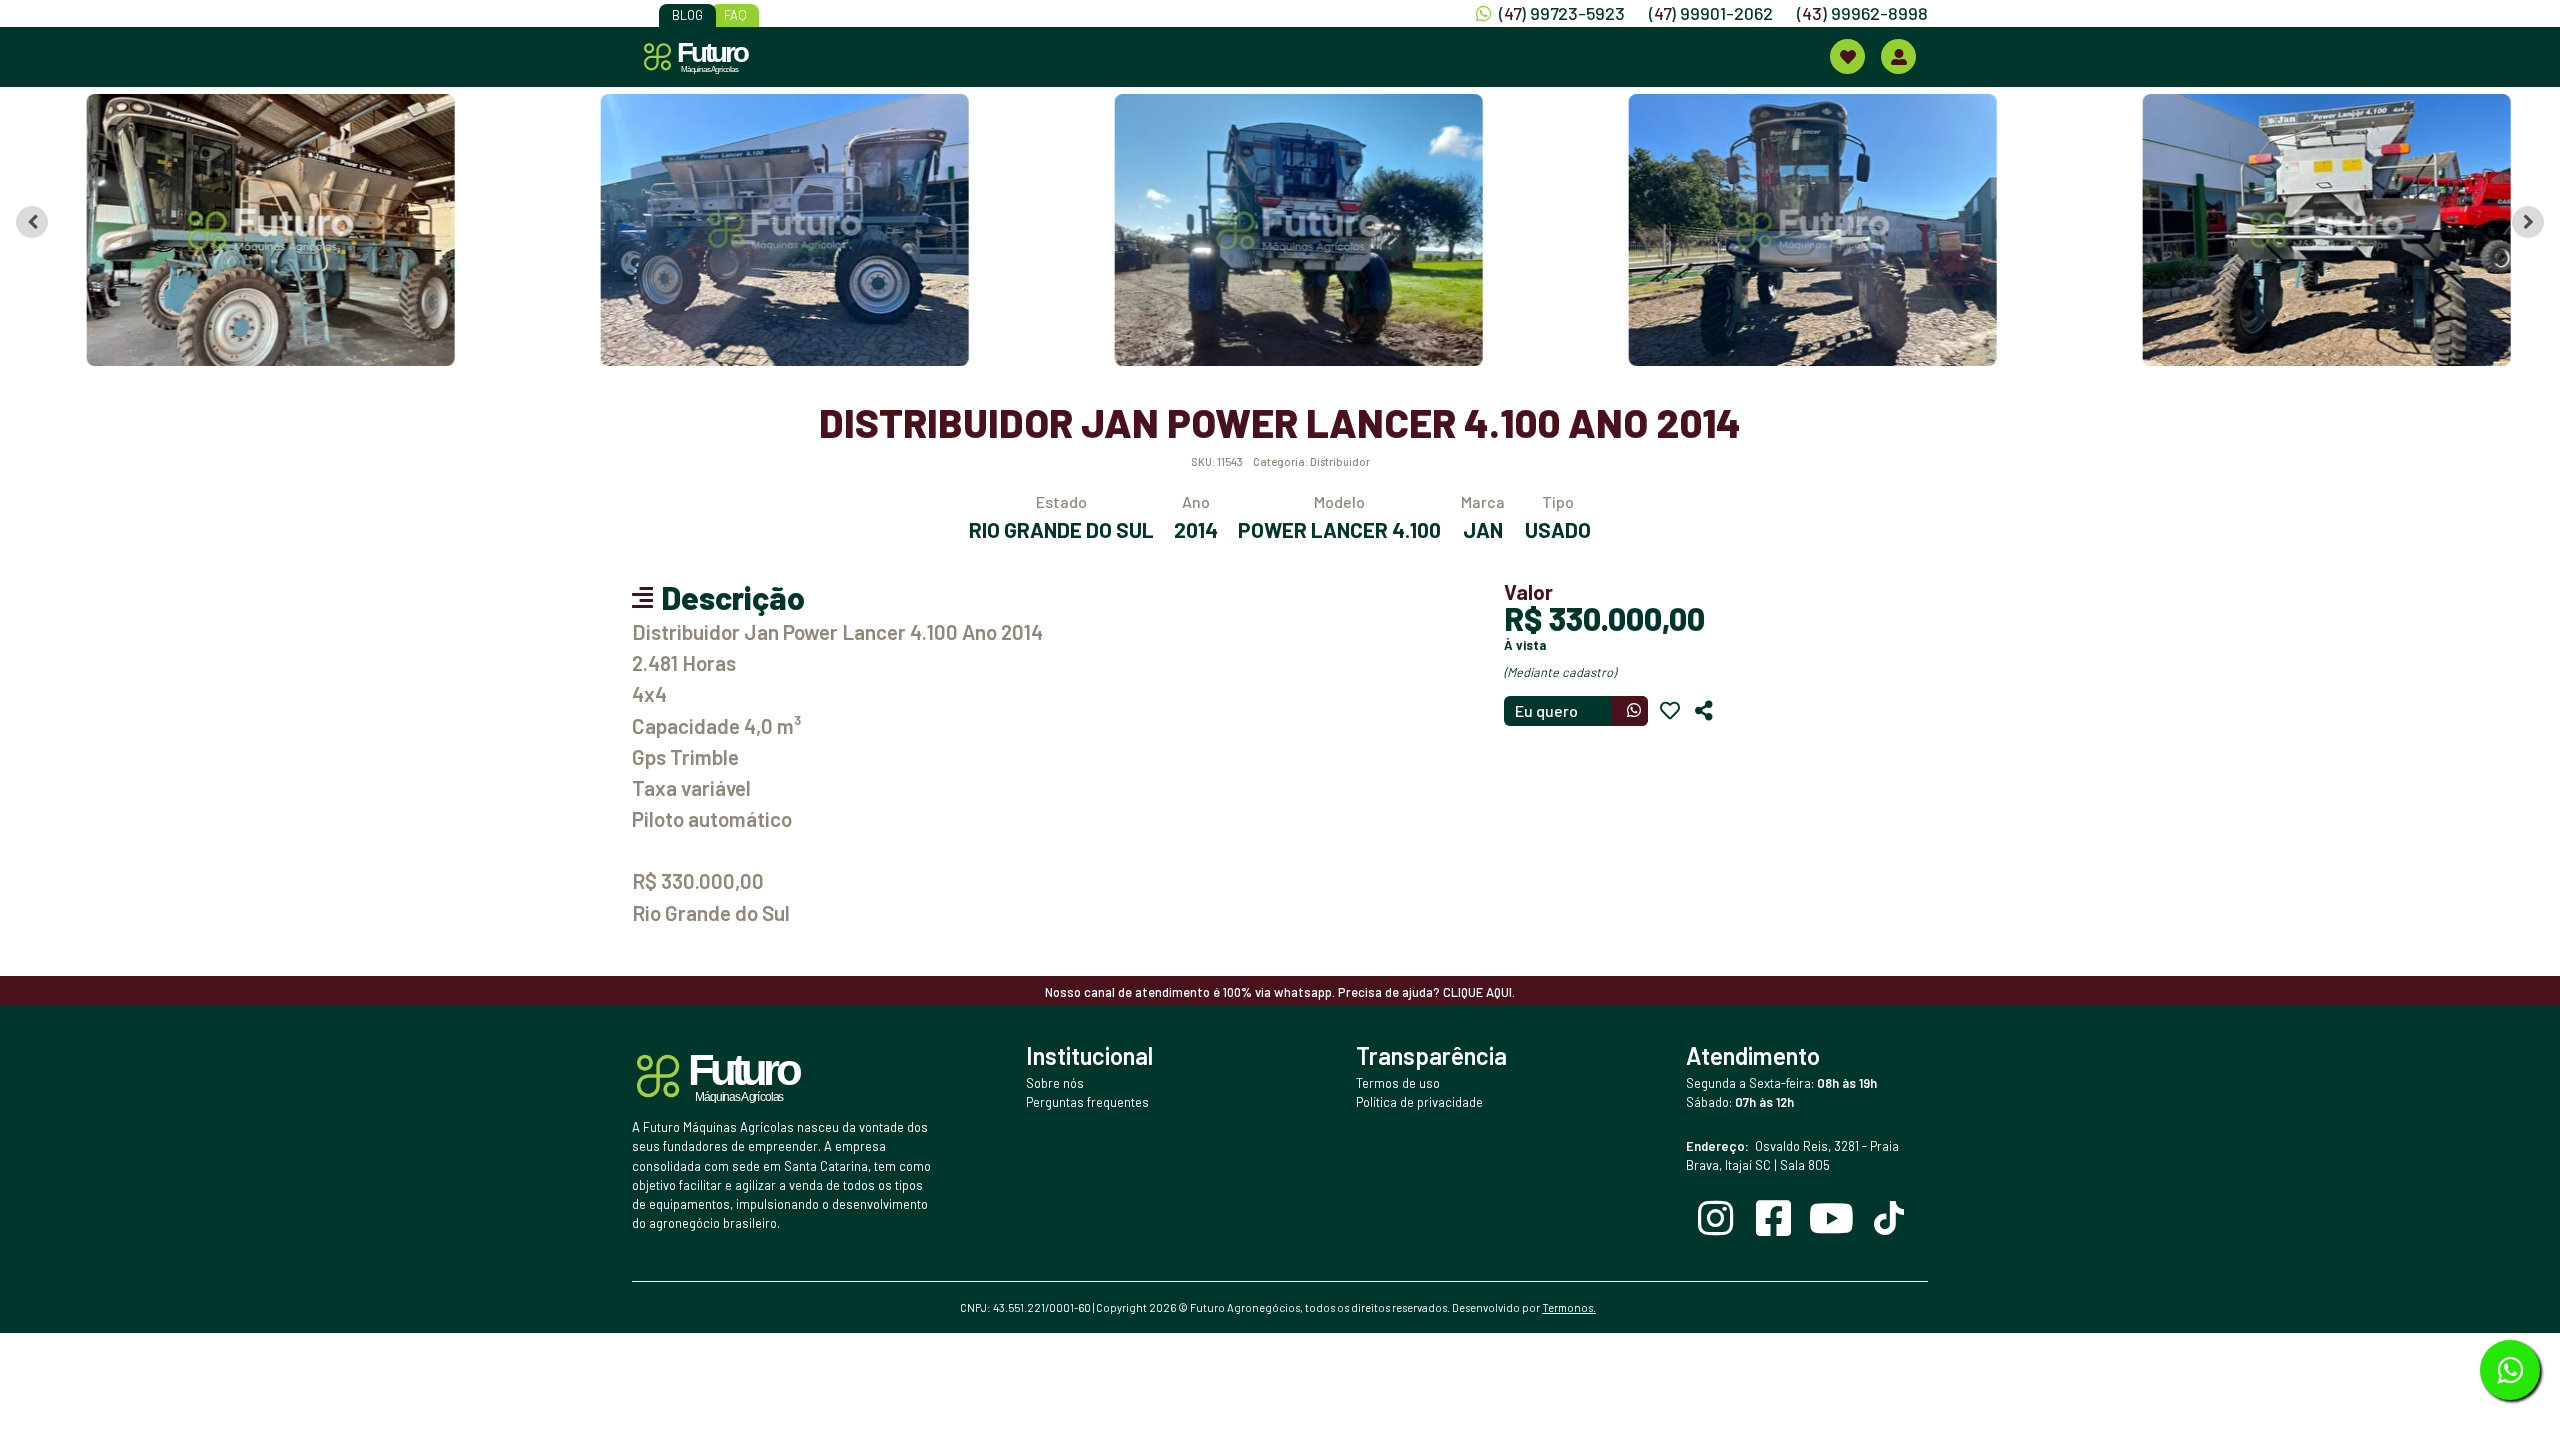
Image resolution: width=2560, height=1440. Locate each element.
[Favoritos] (1670, 711)
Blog (687, 15)
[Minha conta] (1898, 56)
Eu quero (1546, 710)
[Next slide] (2528, 222)
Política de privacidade (1419, 1102)
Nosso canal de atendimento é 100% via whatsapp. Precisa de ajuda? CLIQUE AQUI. (1280, 992)
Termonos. (1569, 1307)
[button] (253, 230)
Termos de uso (1398, 1083)
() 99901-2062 (1711, 13)
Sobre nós (1055, 1083)
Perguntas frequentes (1087, 1102)
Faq (735, 15)
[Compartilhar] (1704, 711)
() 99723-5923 (1562, 13)
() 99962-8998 (1862, 13)
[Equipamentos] (1847, 56)
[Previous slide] (32, 222)
